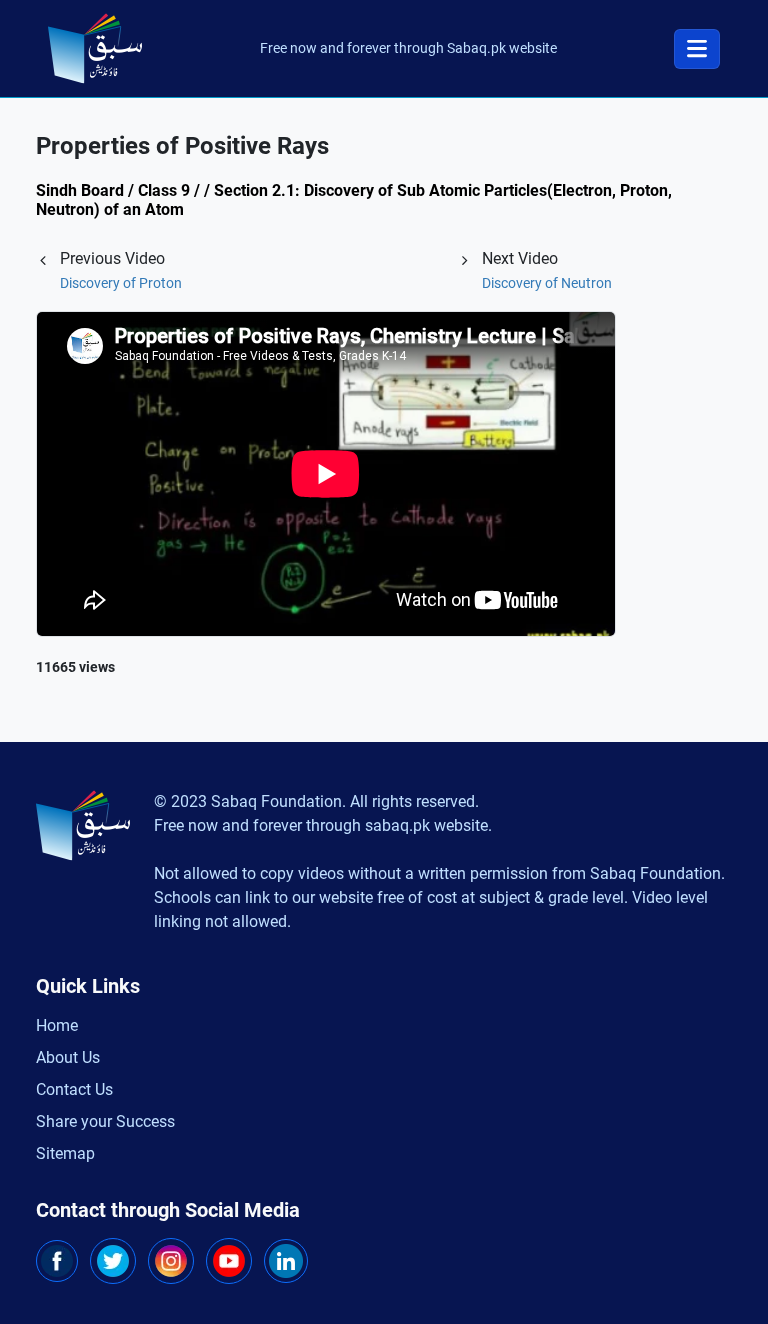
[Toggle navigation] (697, 49)
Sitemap (65, 1153)
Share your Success (105, 1121)
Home (57, 1025)
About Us (68, 1057)
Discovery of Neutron (547, 283)
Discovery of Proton (121, 283)
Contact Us (74, 1089)
